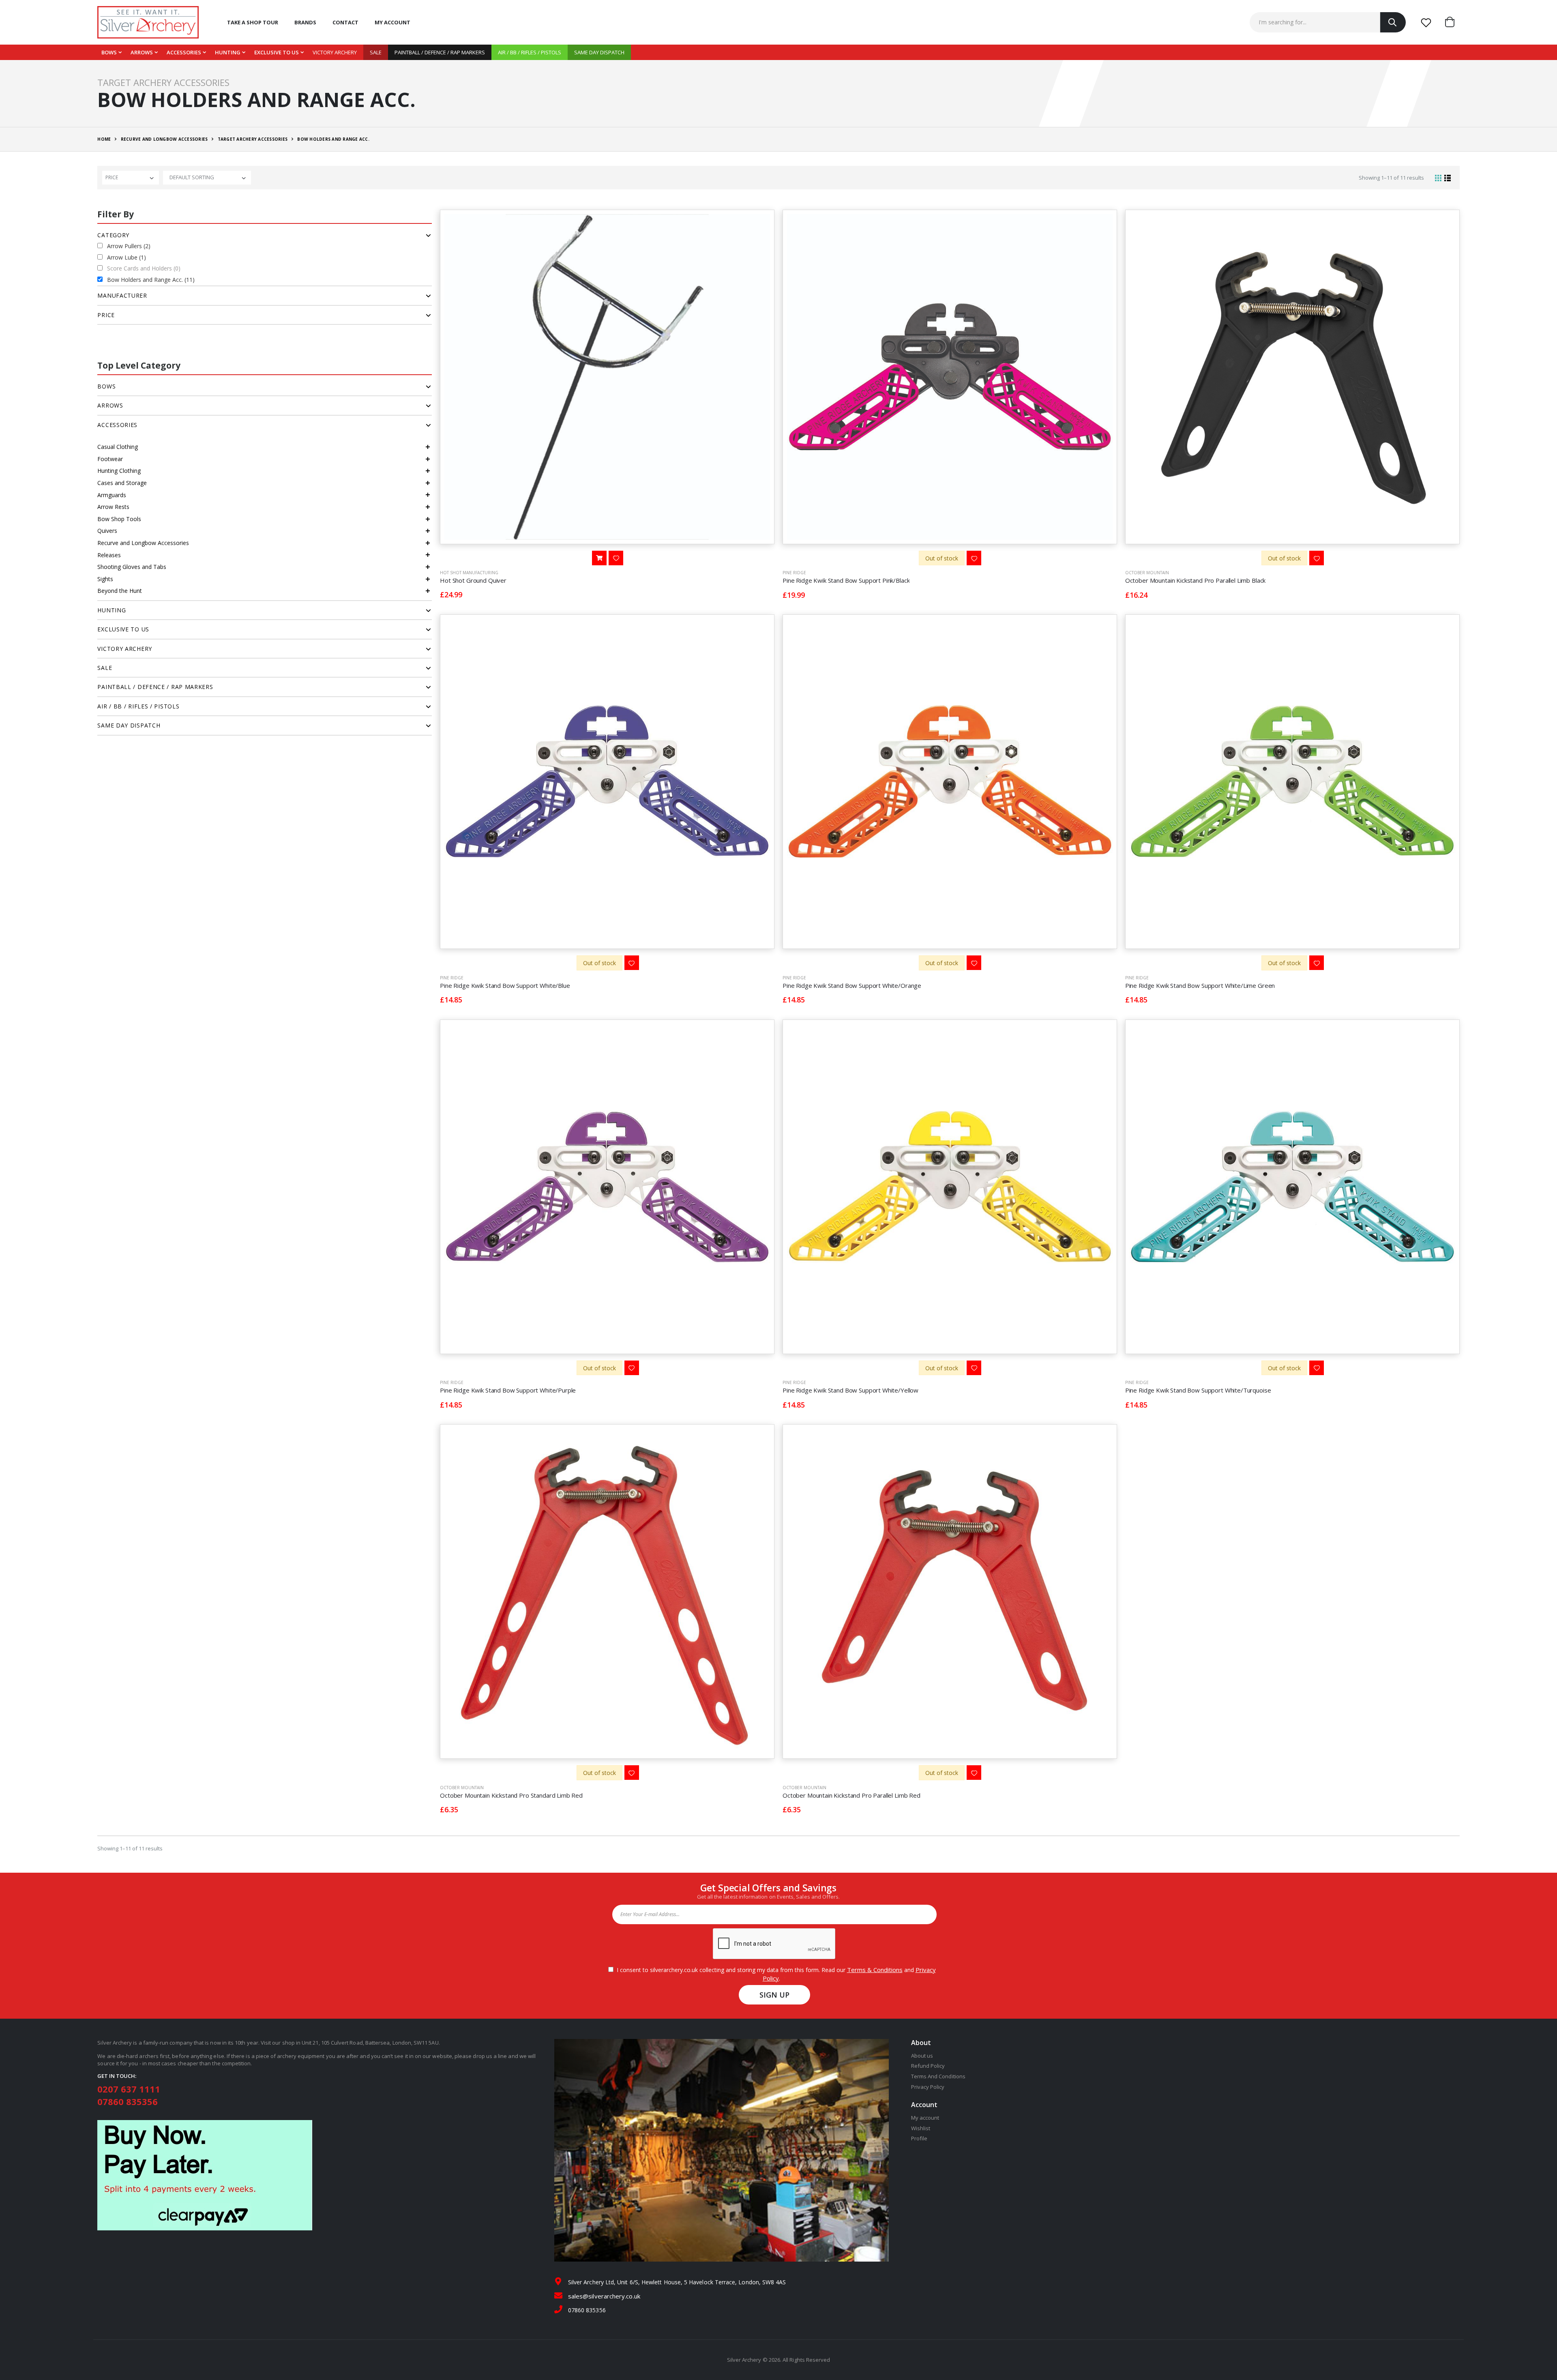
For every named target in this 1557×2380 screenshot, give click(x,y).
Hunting (228, 52)
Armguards (112, 495)
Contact (345, 22)
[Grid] (1438, 178)
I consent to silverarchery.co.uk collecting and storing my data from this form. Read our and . (775, 1974)
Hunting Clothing (119, 471)
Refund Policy (928, 2066)
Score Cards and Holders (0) (144, 268)
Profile (919, 2138)
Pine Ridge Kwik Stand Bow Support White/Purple (508, 1390)
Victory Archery (335, 52)
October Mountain (1147, 573)
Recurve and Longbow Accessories (143, 543)
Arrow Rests (113, 507)
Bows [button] (106, 386)
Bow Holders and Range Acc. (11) (151, 280)
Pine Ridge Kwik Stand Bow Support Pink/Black (846, 580)
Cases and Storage (122, 483)
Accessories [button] (117, 425)
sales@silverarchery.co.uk (604, 2296)
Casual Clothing (118, 447)
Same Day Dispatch (599, 52)
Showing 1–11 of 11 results (1391, 178)
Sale (376, 52)
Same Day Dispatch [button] (129, 725)
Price (112, 177)
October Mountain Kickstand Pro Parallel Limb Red (851, 1795)
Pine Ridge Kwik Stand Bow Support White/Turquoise (1198, 1390)
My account (392, 22)
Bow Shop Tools (119, 519)
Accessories (184, 52)
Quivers (107, 531)
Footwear (110, 459)
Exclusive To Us (277, 52)
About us (922, 2056)
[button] (1452, 22)
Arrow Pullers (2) (129, 246)
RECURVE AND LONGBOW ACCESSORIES (164, 139)
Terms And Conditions (938, 2076)
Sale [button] (105, 668)
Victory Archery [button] (125, 649)
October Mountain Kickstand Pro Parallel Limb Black (1196, 580)
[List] (1448, 178)
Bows (109, 52)
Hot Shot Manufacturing (469, 573)
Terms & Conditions (875, 1970)
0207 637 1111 (129, 2089)
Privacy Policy (928, 2087)
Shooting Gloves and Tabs (132, 567)
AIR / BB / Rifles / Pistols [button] (138, 706)
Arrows (142, 52)
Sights (105, 579)
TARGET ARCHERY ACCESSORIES (253, 139)
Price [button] (106, 315)
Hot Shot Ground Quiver (473, 580)
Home (104, 139)
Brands (305, 22)
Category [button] (113, 235)
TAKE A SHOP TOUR (253, 22)
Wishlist (921, 2128)
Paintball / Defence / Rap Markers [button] (155, 687)
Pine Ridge (794, 573)
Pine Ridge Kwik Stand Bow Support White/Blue (505, 985)
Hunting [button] (112, 610)
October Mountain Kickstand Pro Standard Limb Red (511, 1795)
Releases (109, 555)
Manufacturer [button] (122, 295)
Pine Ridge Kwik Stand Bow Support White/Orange (852, 985)
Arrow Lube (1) (127, 257)
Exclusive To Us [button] (123, 629)
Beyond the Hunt (120, 591)
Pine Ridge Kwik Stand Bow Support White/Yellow (850, 1390)
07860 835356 (128, 2101)
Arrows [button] (110, 405)
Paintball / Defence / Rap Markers (440, 52)
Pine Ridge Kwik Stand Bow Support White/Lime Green (1200, 985)
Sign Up (775, 1995)
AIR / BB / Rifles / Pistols (530, 52)
